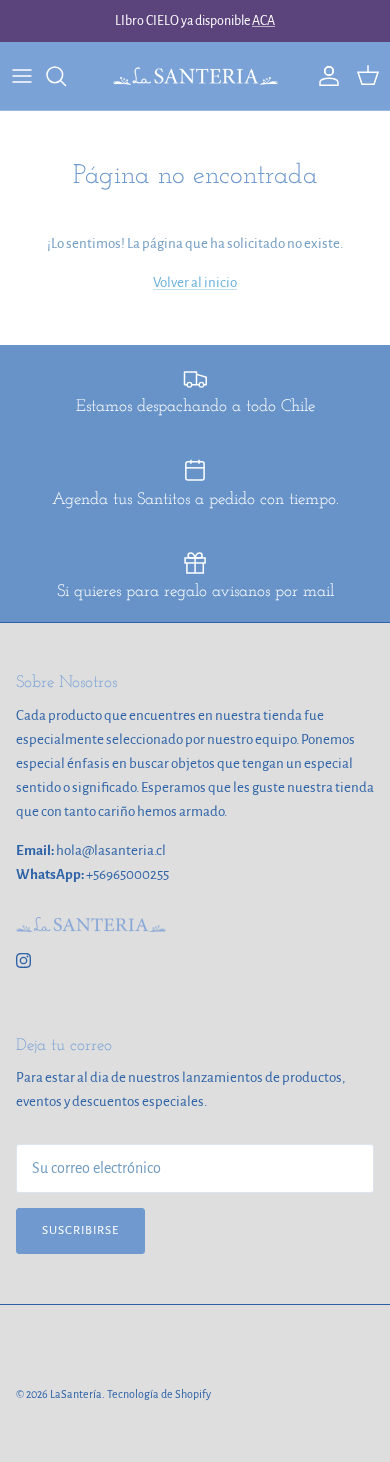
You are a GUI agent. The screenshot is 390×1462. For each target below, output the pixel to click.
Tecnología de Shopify (159, 1394)
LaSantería (76, 1394)
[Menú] (22, 76)
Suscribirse (80, 1230)
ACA (263, 21)
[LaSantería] (195, 76)
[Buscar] (66, 76)
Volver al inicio (195, 282)
